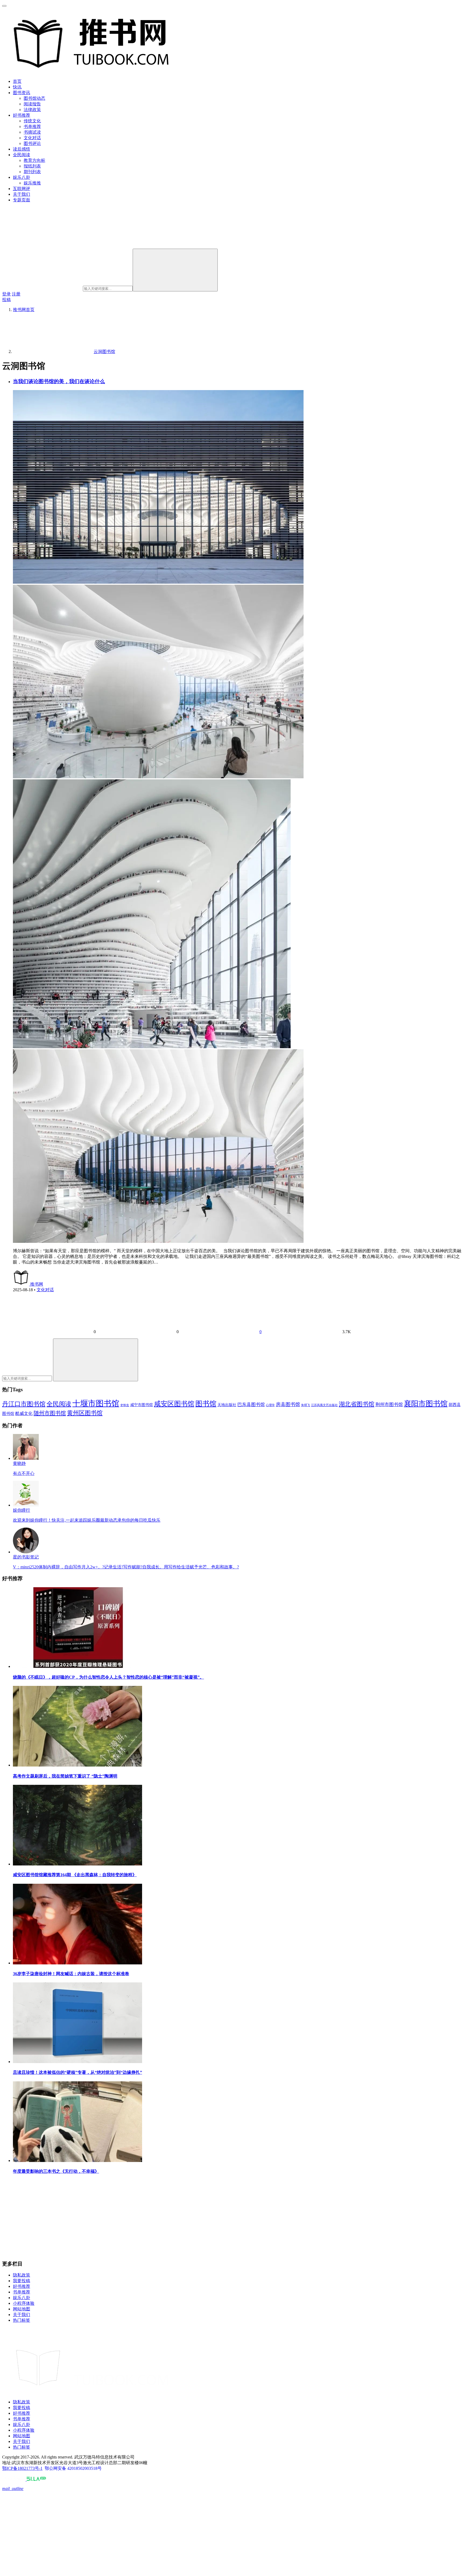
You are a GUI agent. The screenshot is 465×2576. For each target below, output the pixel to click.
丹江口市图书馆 (24, 1404)
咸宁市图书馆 (142, 1405)
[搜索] (175, 270)
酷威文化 (24, 1413)
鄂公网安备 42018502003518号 (73, 2468)
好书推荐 (22, 115)
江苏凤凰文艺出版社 (324, 1405)
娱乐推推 (32, 183)
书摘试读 (32, 132)
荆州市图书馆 (389, 1405)
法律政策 (32, 110)
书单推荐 (32, 126)
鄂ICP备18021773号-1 (22, 2468)
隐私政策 (22, 2275)
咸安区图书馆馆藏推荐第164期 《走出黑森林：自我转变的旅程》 (75, 1875)
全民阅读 (22, 155)
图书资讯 (22, 93)
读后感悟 (22, 149)
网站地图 (22, 2309)
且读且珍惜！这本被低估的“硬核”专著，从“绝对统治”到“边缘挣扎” (77, 2072)
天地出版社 (227, 1405)
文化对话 (32, 138)
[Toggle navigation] (4, 6)
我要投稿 (22, 2281)
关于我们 (22, 194)
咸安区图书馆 (174, 1404)
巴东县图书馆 (251, 1405)
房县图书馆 (288, 1404)
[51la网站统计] (36, 2479)
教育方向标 (34, 160)
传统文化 (32, 121)
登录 (6, 294)
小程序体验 (24, 2303)
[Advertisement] (164, 2218)
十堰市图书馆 (96, 1403)
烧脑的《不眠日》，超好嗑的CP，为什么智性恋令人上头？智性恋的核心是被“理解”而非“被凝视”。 (108, 1677)
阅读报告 (32, 104)
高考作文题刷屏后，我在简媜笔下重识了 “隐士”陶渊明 (65, 1776)
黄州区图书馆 (85, 1413)
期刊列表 (32, 172)
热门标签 (22, 2320)
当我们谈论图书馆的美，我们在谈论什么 (59, 381)
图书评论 (32, 143)
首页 (17, 81)
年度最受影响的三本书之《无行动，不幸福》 (56, 2171)
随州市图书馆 (50, 1413)
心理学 (270, 1405)
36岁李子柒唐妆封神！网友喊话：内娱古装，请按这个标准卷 (71, 1974)
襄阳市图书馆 (426, 1404)
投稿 (6, 300)
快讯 (17, 87)
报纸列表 (32, 166)
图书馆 (206, 1404)
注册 (16, 294)
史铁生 (125, 1405)
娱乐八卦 (22, 177)
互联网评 (22, 189)
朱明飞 (306, 1405)
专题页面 (22, 200)
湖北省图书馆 (357, 1404)
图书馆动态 (34, 98)
